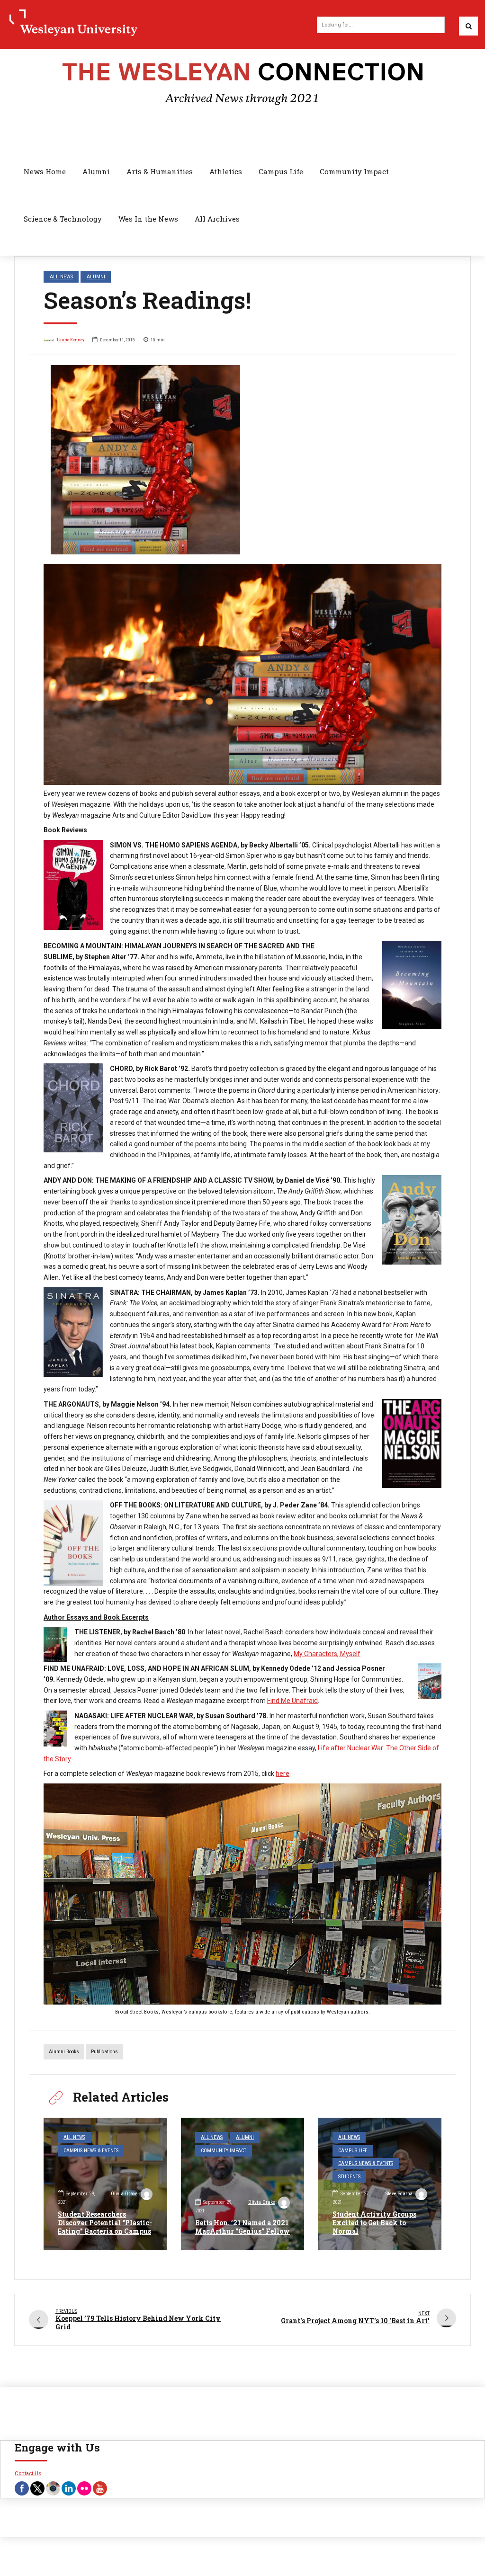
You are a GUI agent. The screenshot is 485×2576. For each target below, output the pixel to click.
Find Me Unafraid (292, 1701)
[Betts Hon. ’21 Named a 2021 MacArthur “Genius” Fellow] (242, 2184)
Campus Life (281, 171)
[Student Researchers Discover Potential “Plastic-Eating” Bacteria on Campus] (105, 2184)
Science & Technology (63, 219)
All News (61, 276)
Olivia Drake (124, 2194)
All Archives (217, 219)
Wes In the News (148, 219)
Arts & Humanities (160, 171)
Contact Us (28, 2473)
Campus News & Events (91, 2151)
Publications (104, 2052)
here (283, 1774)
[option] (242, 460)
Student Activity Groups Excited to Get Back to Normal (374, 2223)
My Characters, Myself (327, 1654)
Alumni (96, 171)
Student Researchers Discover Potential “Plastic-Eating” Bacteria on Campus (105, 2223)
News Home (45, 171)
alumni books (64, 2052)
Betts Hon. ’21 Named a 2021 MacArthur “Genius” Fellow (242, 2227)
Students (349, 2177)
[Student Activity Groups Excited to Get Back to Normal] (380, 2184)
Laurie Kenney (71, 340)
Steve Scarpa (399, 2194)
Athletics (226, 171)
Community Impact (354, 171)
